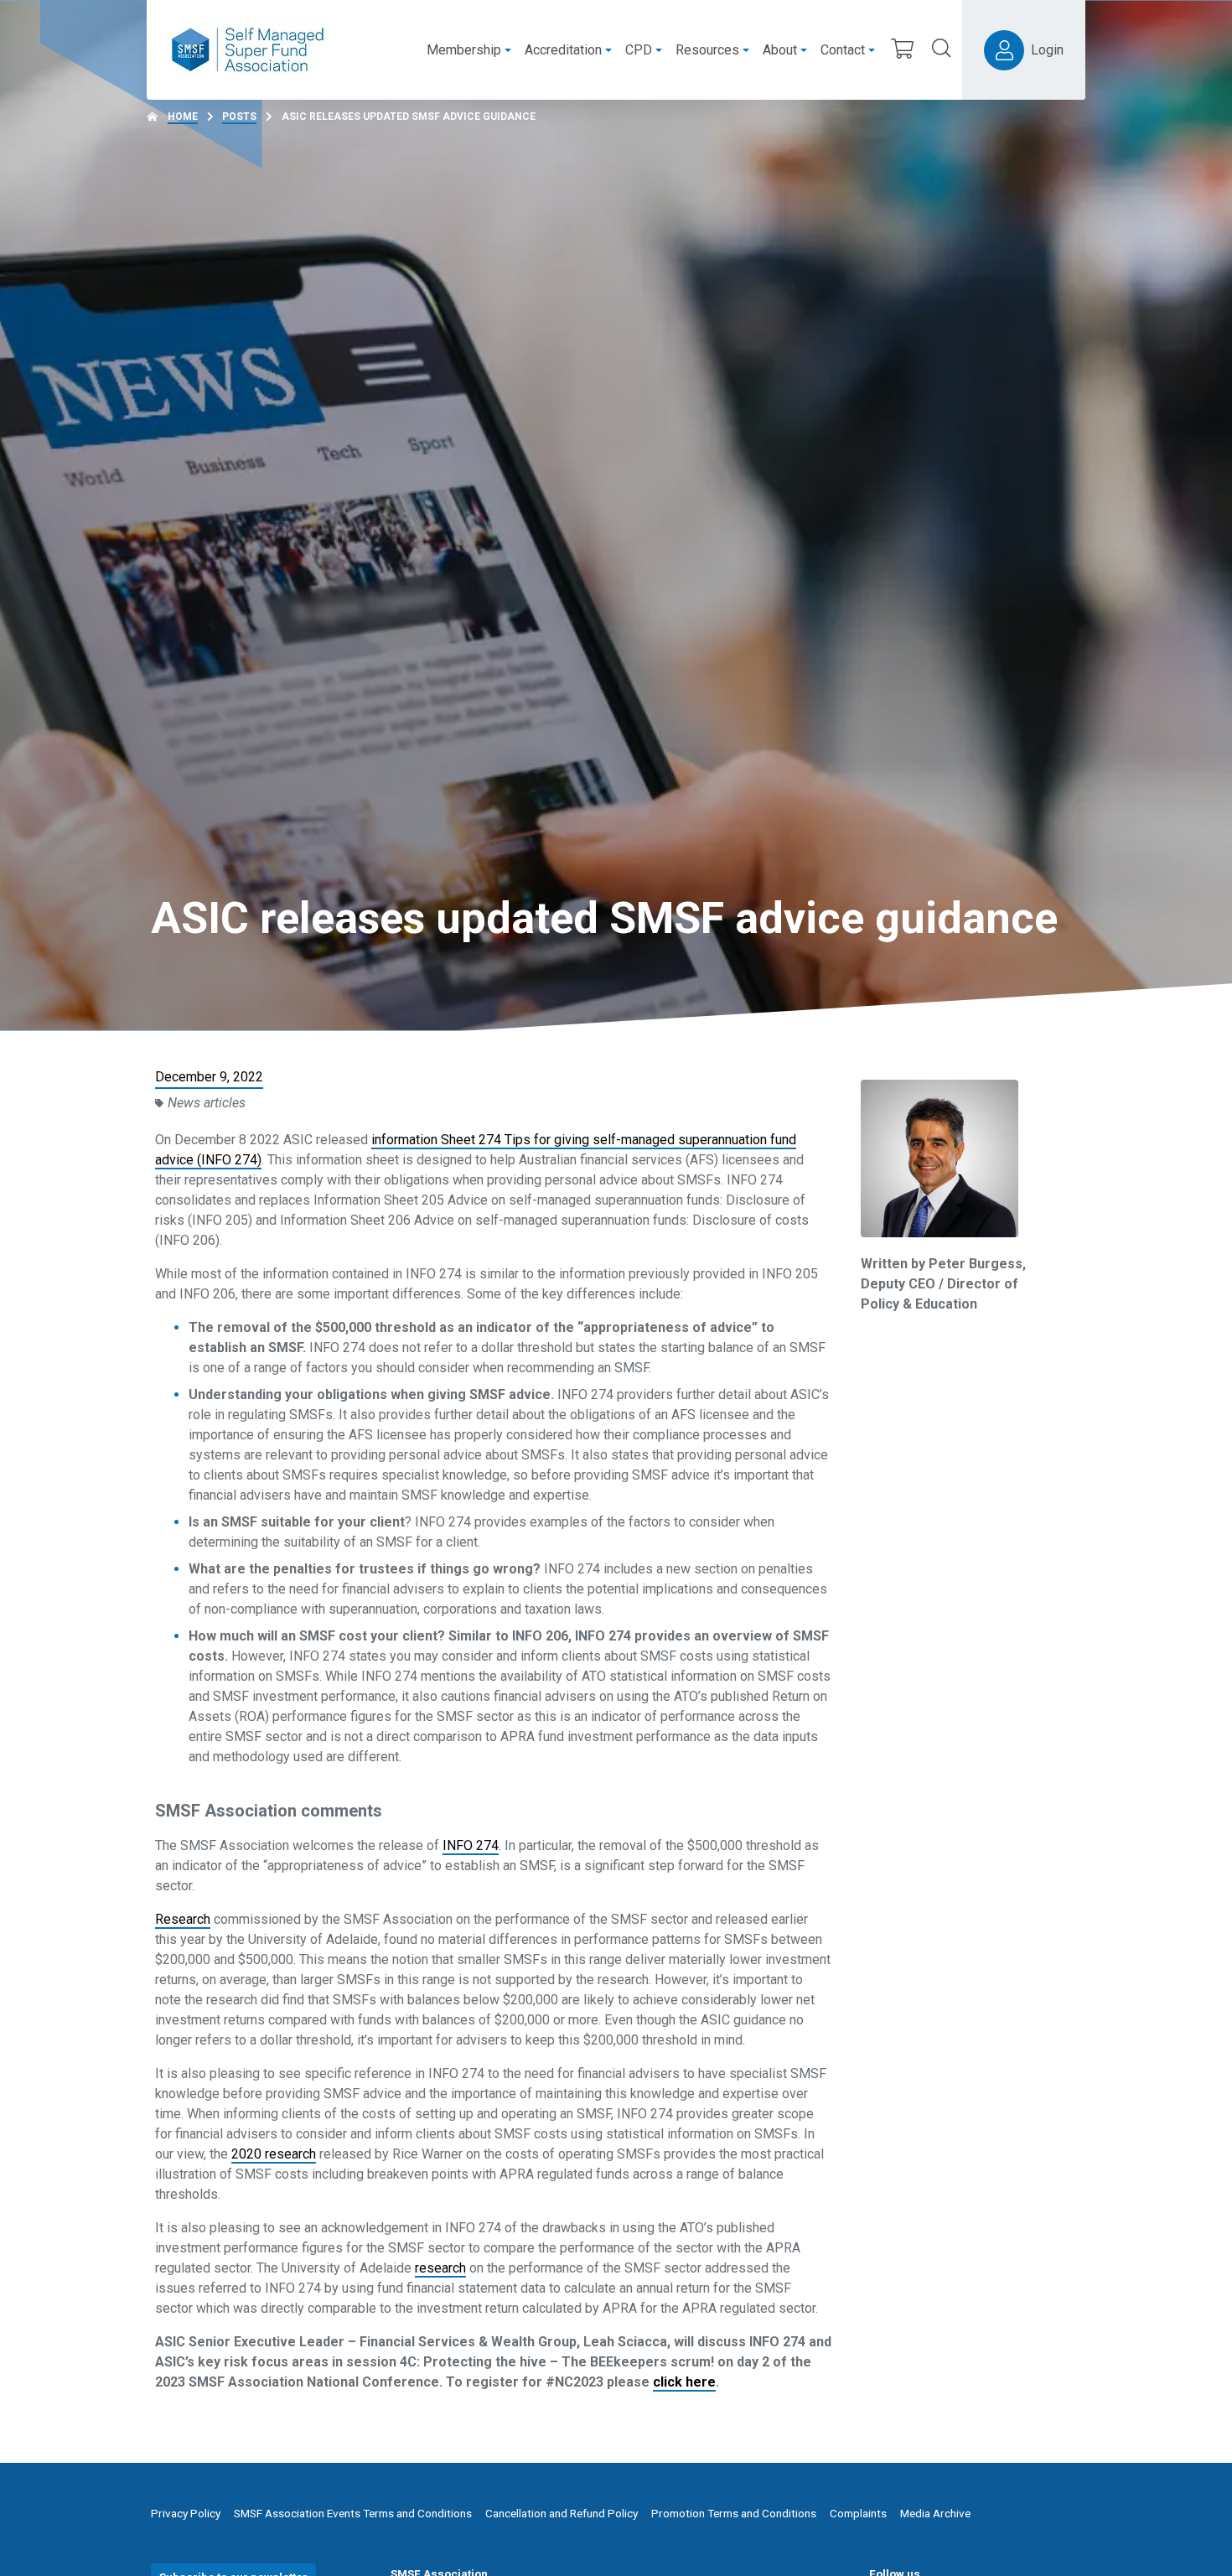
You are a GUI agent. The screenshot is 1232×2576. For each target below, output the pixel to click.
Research (183, 1919)
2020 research (274, 2154)
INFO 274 (471, 1845)
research (440, 2268)
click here (684, 2382)
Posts (239, 117)
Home (183, 117)
